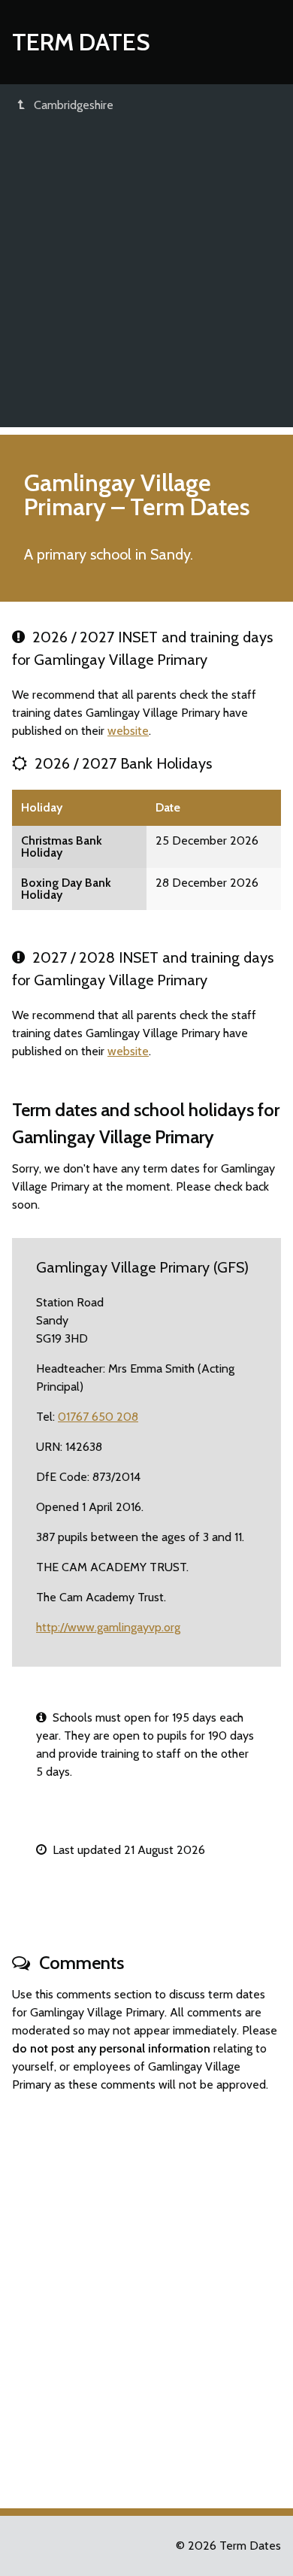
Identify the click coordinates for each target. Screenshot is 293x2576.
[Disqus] (146, 2294)
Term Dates (81, 42)
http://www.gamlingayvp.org (108, 1627)
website (128, 731)
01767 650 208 (98, 1417)
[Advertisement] (146, 281)
